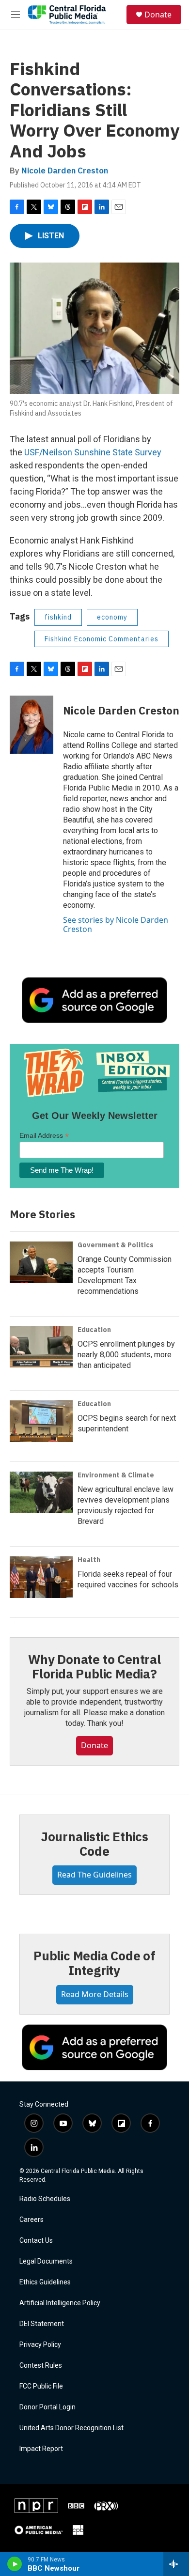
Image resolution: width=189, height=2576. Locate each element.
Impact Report (41, 2449)
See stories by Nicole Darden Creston (116, 924)
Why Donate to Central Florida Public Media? (94, 1666)
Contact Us (36, 2241)
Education (94, 1330)
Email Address (44, 1136)
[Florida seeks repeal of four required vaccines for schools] (41, 1577)
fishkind (58, 617)
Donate (158, 15)
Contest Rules (41, 2366)
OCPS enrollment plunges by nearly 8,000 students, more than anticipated (126, 1355)
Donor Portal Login (47, 2407)
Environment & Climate (116, 1475)
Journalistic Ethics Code (94, 1844)
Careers (31, 2220)
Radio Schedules (45, 2199)
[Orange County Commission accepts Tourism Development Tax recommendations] (41, 1262)
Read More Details (95, 1994)
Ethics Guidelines (45, 2282)
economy (112, 617)
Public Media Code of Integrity (94, 1963)
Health (89, 1560)
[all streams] (176, 2564)
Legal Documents (46, 2261)
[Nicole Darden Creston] (31, 725)
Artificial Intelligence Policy (60, 2303)
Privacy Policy (40, 2345)
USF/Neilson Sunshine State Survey (93, 452)
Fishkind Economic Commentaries (102, 639)
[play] (15, 2564)
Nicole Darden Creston (65, 171)
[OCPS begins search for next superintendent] (41, 1421)
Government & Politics (116, 1245)
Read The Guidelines (94, 1875)
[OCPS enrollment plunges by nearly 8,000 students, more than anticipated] (41, 1347)
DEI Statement (42, 2324)
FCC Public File (41, 2386)
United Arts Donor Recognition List (71, 2428)
